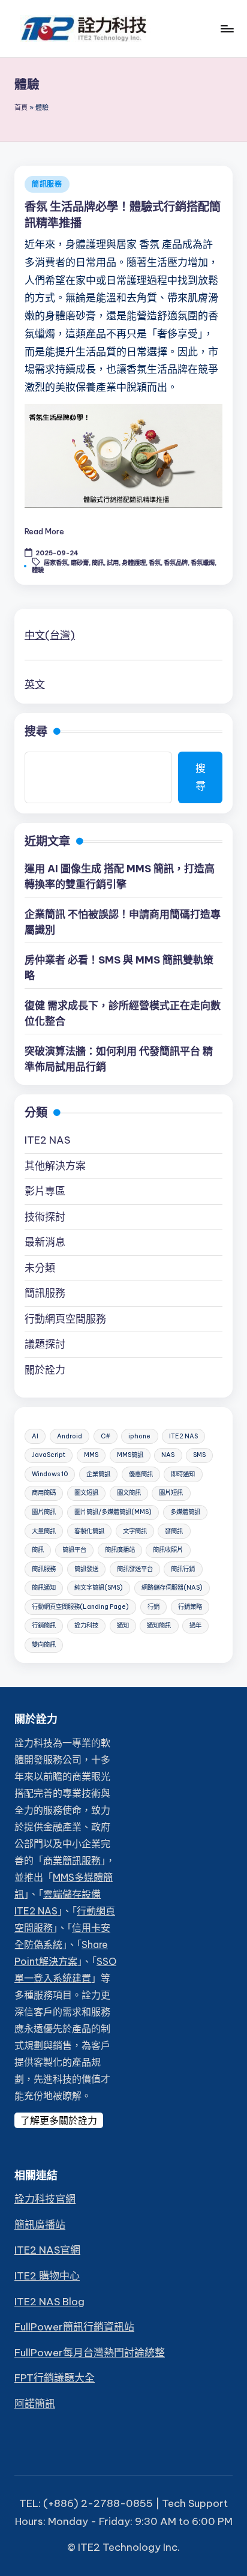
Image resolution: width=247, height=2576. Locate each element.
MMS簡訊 (130, 1455)
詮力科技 (86, 1625)
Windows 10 (50, 1474)
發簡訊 (174, 1531)
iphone (139, 1436)
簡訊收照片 (168, 1550)
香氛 (155, 563)
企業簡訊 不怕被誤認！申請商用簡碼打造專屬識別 (123, 922)
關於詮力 (45, 1370)
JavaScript (49, 1455)
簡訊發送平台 (135, 1569)
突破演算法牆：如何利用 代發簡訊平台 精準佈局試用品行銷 (119, 1059)
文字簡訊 (135, 1531)
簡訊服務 (47, 184)
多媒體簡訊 (185, 1512)
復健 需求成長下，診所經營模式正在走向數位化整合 (123, 1013)
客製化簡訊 (89, 1531)
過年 (195, 1625)
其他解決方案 (55, 1166)
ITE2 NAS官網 (47, 2250)
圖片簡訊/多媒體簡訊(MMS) (113, 1512)
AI (35, 1436)
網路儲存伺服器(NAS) (172, 1588)
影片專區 (45, 1191)
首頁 (21, 107)
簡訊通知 (44, 1588)
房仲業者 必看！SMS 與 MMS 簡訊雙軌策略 (119, 968)
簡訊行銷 (183, 1569)
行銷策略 (190, 1607)
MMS (91, 1455)
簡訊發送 (86, 1569)
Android (70, 1436)
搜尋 (36, 731)
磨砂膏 (80, 563)
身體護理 (134, 563)
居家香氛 (56, 563)
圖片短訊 (171, 1493)
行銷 (153, 1607)
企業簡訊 (98, 1474)
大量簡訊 (44, 1531)
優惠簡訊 (141, 1474)
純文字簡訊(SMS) (99, 1588)
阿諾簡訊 (35, 2404)
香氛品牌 (176, 563)
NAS (168, 1455)
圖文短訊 (86, 1493)
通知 (123, 1625)
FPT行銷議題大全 (55, 2378)
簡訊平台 (74, 1550)
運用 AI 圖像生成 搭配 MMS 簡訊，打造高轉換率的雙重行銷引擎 (120, 876)
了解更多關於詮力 (59, 2120)
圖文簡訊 (129, 1493)
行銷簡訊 (44, 1625)
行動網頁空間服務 (65, 1319)
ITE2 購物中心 (47, 2276)
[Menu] (227, 29)
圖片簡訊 (44, 1512)
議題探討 (45, 1344)
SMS (199, 1455)
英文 (35, 684)
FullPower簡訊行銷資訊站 (74, 2327)
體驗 (38, 570)
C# (106, 1436)
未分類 (40, 1268)
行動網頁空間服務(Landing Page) (80, 1607)
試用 (113, 563)
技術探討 (45, 1217)
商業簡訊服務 (72, 1860)
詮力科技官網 (45, 2199)
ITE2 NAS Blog (49, 2302)
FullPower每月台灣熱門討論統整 (90, 2353)
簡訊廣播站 (120, 1550)
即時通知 (183, 1474)
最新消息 (45, 1242)
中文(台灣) (50, 635)
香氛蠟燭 (203, 563)
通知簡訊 (159, 1625)
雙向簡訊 (44, 1645)
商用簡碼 (44, 1493)
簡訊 (98, 563)
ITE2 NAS (47, 1140)
